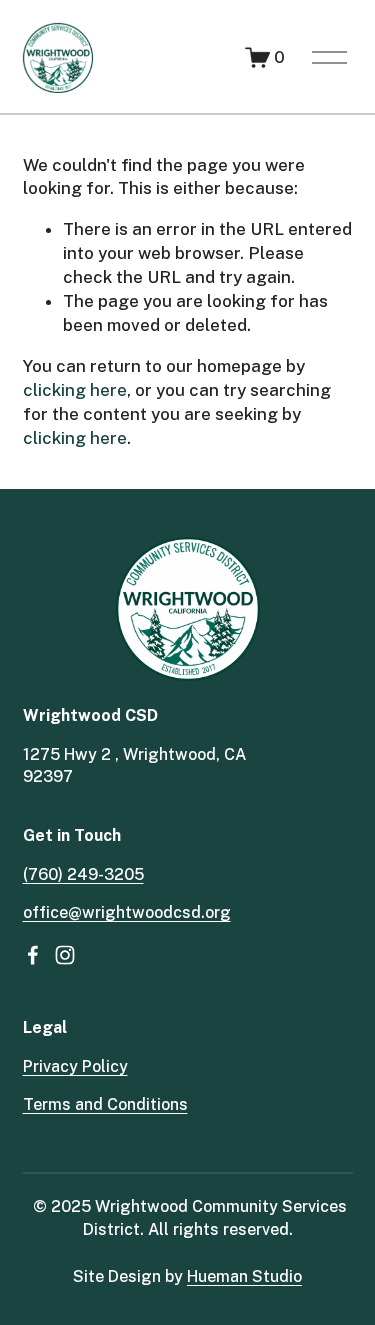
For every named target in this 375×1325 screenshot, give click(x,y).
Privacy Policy (75, 1066)
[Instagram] (65, 955)
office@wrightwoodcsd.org (127, 912)
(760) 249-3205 (83, 874)
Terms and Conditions (105, 1104)
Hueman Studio (244, 1276)
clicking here (75, 390)
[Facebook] (33, 955)
